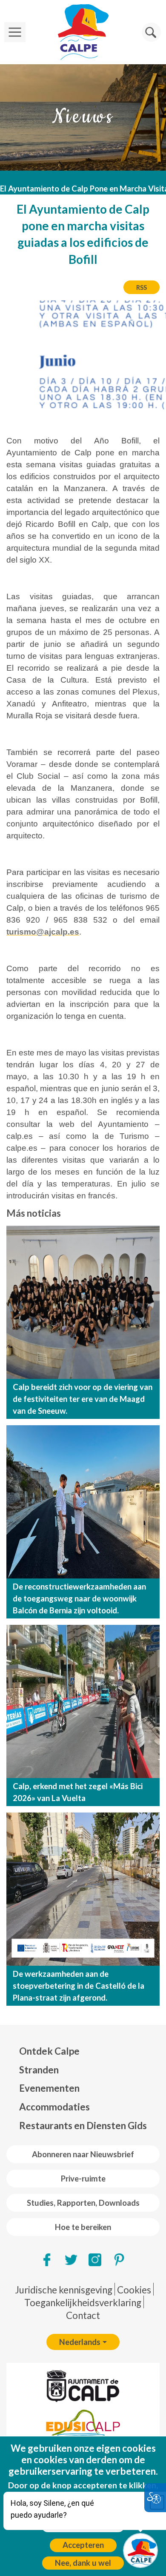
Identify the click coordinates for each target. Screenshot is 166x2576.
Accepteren (83, 2545)
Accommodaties (54, 2107)
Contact (83, 2315)
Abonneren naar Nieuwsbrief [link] (83, 2154)
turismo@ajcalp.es (43, 932)
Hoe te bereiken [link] (83, 2227)
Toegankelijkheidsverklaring (83, 2303)
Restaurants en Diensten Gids (83, 2126)
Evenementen (49, 2088)
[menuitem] (83, 2051)
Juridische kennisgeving (64, 2290)
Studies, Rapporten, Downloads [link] (83, 2203)
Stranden (39, 2070)
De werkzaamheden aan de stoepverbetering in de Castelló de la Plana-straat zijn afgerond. (79, 1986)
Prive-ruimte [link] (83, 2179)
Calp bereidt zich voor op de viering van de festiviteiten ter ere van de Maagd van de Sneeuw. (83, 1399)
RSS (142, 287)
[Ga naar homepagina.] (83, 32)
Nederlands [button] (80, 2342)
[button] (151, 32)
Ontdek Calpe (49, 2051)
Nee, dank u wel (83, 2563)
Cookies (134, 2290)
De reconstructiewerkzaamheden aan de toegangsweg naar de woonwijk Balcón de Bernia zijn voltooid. (79, 1598)
